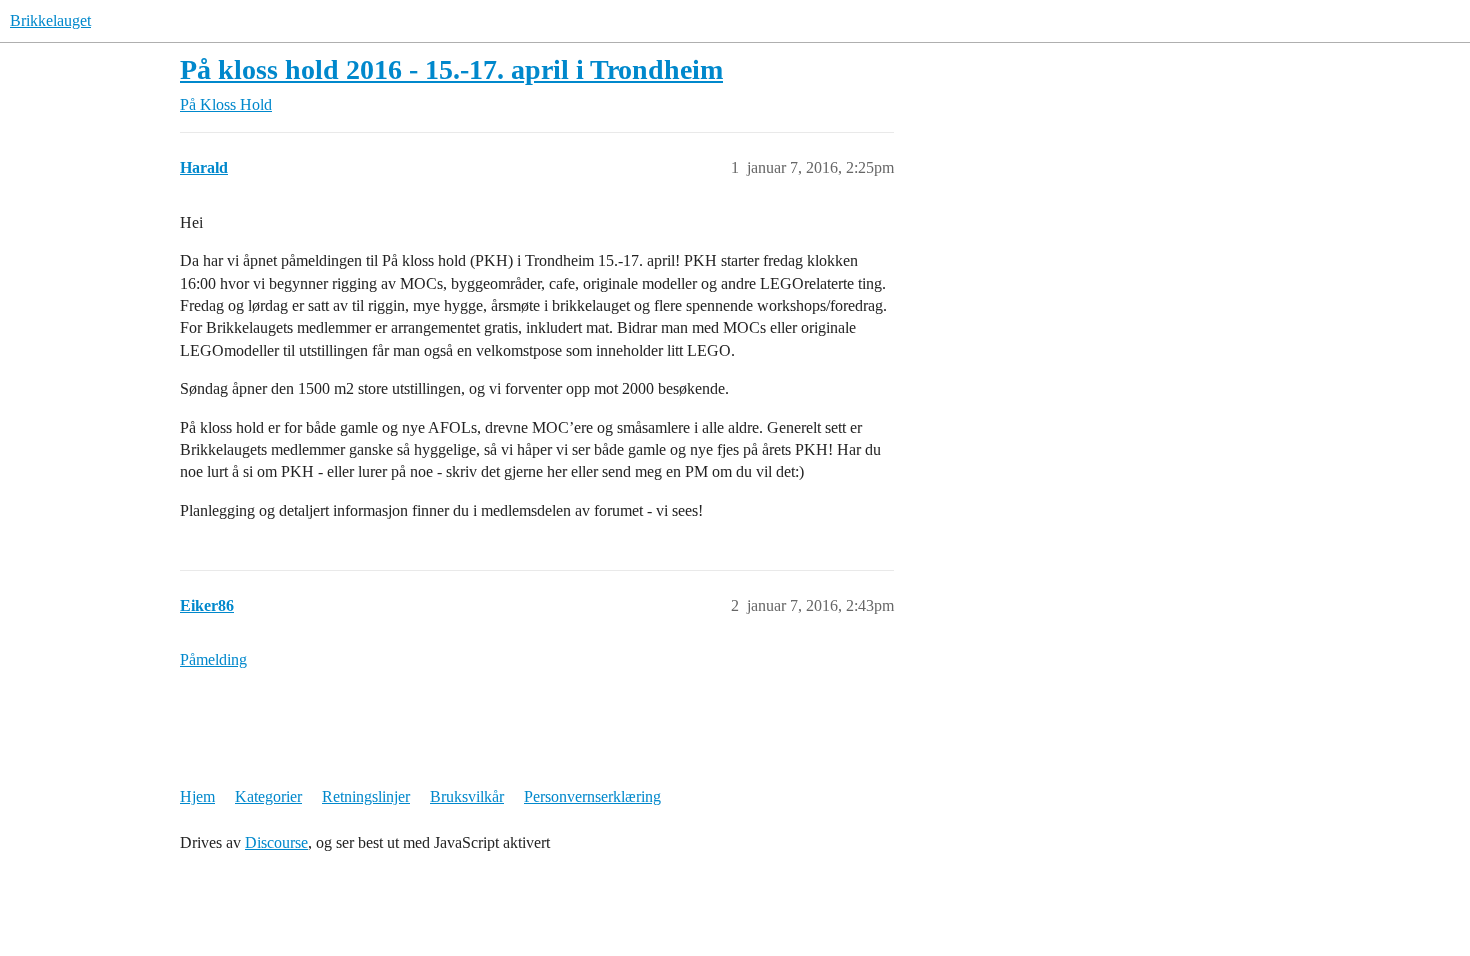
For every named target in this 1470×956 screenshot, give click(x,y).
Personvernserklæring (592, 796)
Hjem (197, 796)
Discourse (276, 842)
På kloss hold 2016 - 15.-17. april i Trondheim (451, 69)
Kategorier (268, 796)
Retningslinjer (366, 796)
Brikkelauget (50, 20)
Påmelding (213, 659)
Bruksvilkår (467, 796)
